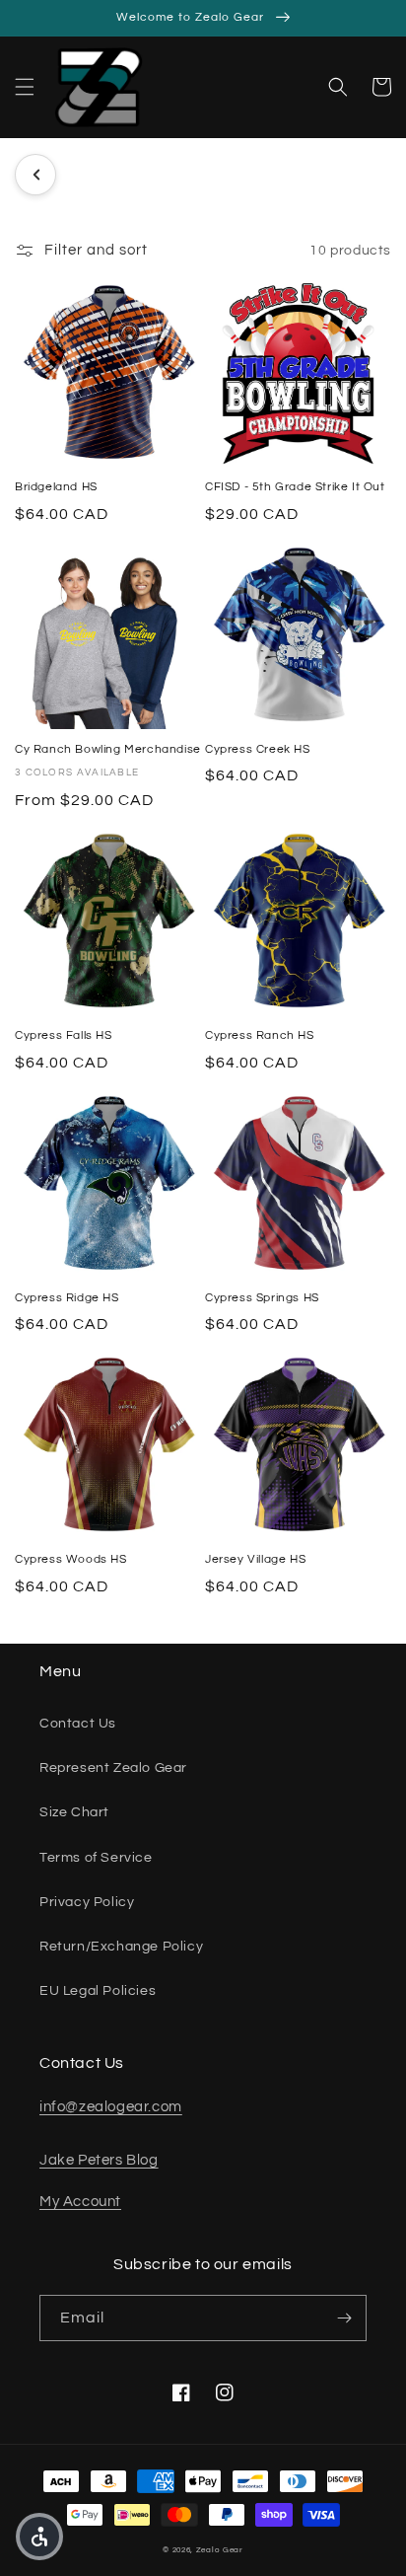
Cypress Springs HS (262, 1298)
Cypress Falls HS (64, 1035)
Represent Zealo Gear (113, 1768)
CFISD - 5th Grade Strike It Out (295, 487)
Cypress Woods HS (71, 1559)
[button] (25, 87)
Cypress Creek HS (258, 749)
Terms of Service (96, 1858)
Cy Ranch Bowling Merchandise (108, 749)
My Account (80, 2202)
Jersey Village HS (255, 1559)
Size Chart (74, 1812)
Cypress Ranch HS (260, 1035)
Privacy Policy (87, 1902)
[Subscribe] (344, 2318)
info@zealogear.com (111, 2107)
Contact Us (78, 1724)
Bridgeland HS (56, 487)
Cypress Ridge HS (67, 1298)
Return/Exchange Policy (121, 1947)
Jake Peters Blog (99, 2160)
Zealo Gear (220, 2550)
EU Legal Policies (98, 1991)
